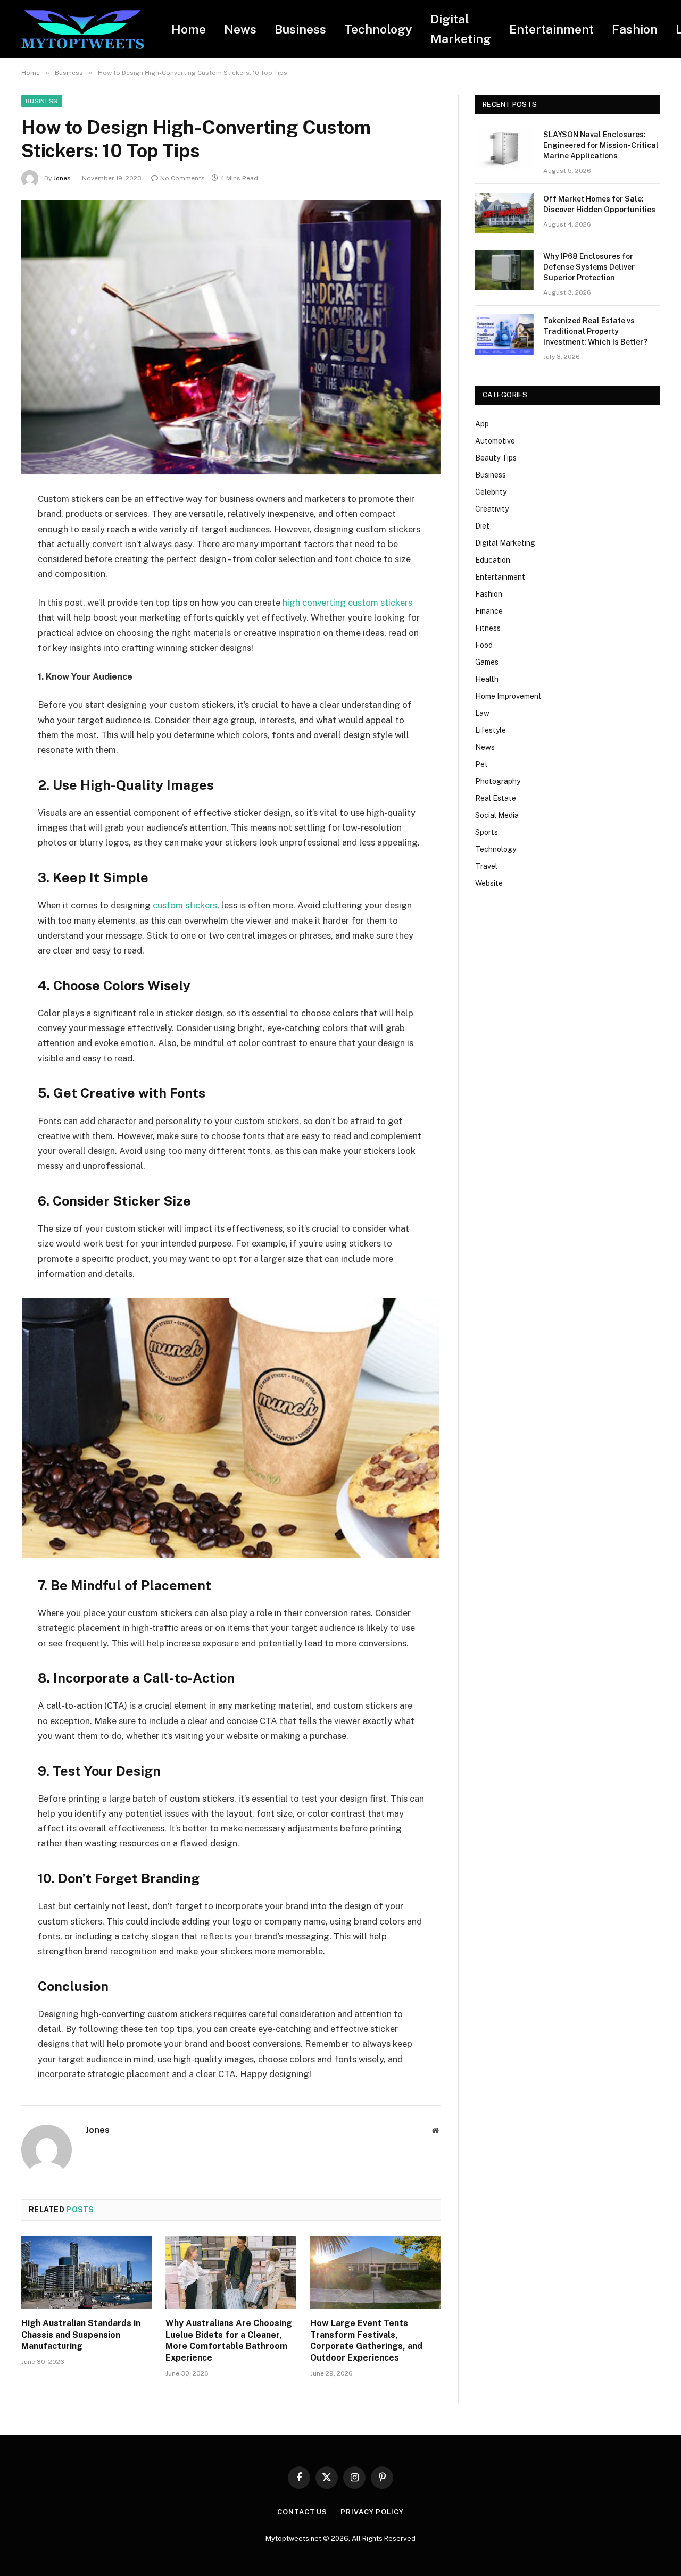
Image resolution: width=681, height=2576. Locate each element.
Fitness (488, 628)
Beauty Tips (496, 458)
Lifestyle (491, 730)
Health (487, 679)
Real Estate (496, 798)
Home (189, 29)
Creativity (492, 509)
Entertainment (551, 29)
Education (493, 560)
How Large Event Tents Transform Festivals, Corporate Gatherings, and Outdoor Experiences (366, 2340)
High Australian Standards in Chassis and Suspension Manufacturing (81, 2335)
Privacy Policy (372, 2512)
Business (300, 29)
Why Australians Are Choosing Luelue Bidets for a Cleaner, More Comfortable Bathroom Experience (229, 2340)
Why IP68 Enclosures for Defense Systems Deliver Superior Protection (589, 267)
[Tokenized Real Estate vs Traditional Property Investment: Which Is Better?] (504, 334)
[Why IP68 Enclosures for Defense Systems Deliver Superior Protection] (504, 270)
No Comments (182, 178)
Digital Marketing (461, 29)
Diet (482, 526)
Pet (481, 764)
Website (489, 883)
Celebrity (491, 492)
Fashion (635, 29)
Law (482, 713)
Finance (489, 611)
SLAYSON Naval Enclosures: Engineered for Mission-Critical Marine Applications (601, 145)
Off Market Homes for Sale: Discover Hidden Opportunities (599, 204)
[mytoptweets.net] (82, 30)
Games (487, 662)
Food (484, 645)
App (482, 424)
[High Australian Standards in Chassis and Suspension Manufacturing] (86, 2272)
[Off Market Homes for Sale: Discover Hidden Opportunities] (504, 213)
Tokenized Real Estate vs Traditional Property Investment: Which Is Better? (595, 331)
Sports (487, 832)
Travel (486, 866)
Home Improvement (508, 696)
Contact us (302, 2512)
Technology (378, 29)
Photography (498, 781)
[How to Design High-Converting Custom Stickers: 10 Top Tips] (231, 337)
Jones (62, 178)
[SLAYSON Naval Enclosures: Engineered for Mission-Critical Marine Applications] (504, 148)
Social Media (497, 815)
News (240, 29)
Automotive (495, 441)
